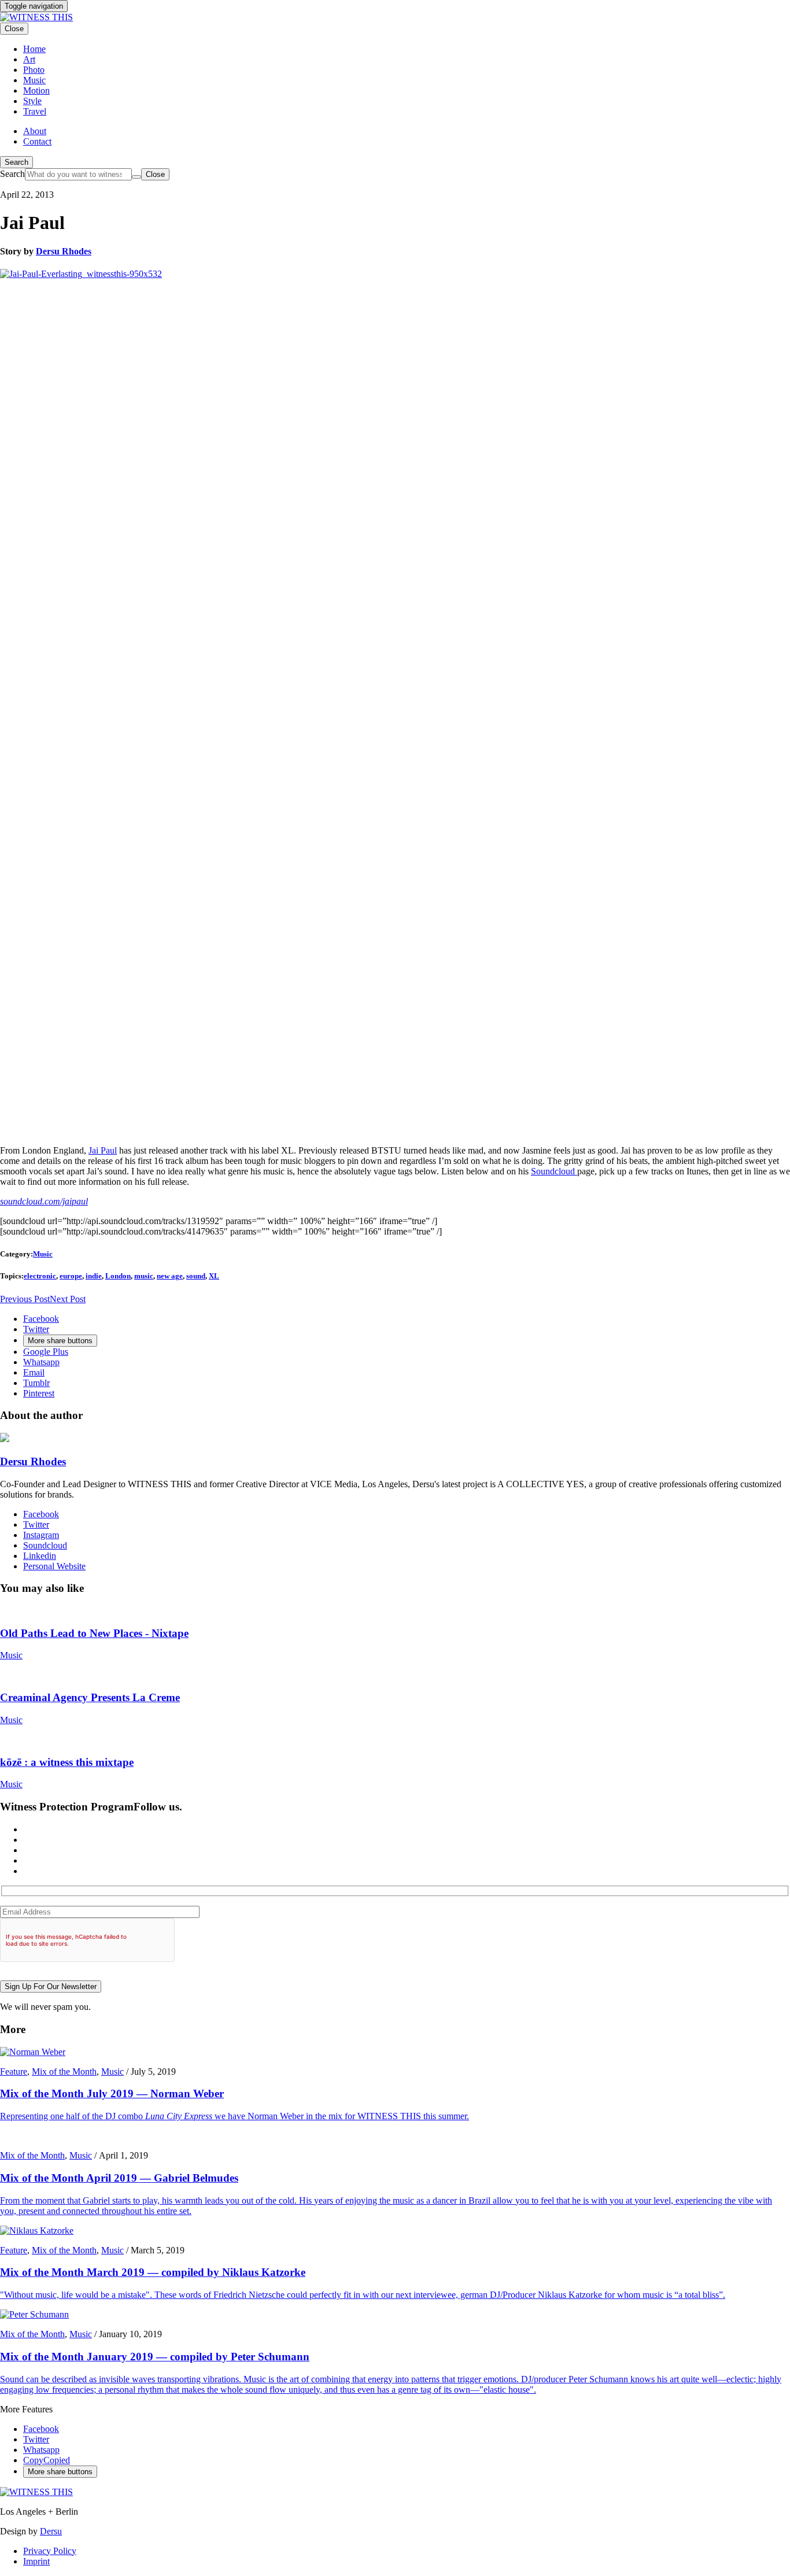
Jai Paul (103, 1150)
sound (196, 1276)
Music (43, 1254)
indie (94, 1276)
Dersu (51, 2531)
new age (170, 1276)
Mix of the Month (64, 2071)
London (118, 1276)
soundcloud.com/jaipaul (44, 1201)
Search (16, 162)
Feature (14, 2071)
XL (214, 1276)
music (144, 1276)
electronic (40, 1276)
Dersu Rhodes (64, 251)
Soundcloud (554, 1171)
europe (71, 1276)
